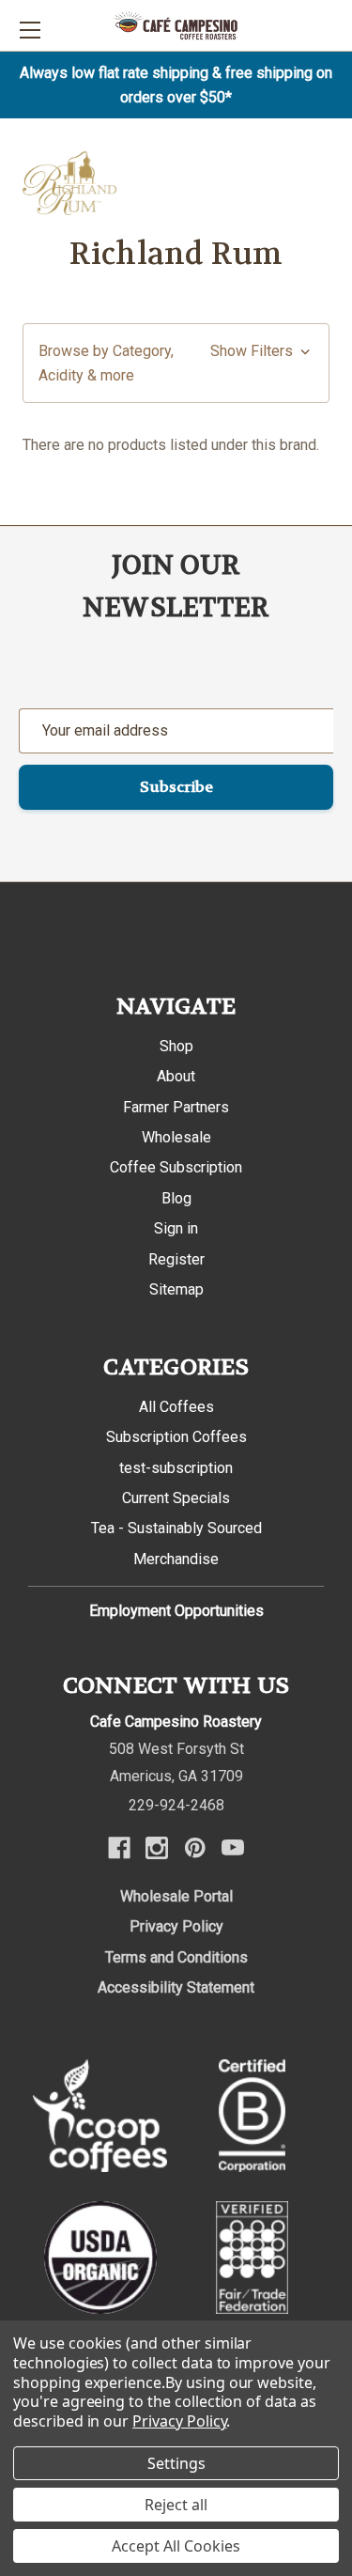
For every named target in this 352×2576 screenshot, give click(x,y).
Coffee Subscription (176, 1167)
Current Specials (176, 1498)
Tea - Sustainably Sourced (176, 1528)
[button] (176, 363)
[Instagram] (157, 1848)
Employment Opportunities (176, 1611)
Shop (176, 1046)
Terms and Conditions (176, 1957)
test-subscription (176, 1468)
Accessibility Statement (176, 1987)
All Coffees (176, 1407)
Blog (176, 1198)
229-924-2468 (176, 1805)
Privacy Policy (176, 1926)
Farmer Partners (176, 1107)
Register (176, 1259)
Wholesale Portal (176, 1896)
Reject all (176, 2505)
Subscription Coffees (176, 1437)
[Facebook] (119, 1848)
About (176, 1076)
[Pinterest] (195, 1848)
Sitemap (176, 1289)
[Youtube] (233, 1848)
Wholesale (176, 1137)
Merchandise (176, 1559)
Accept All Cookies (176, 2546)
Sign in (176, 1228)
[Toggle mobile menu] (30, 30)
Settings (176, 2463)
